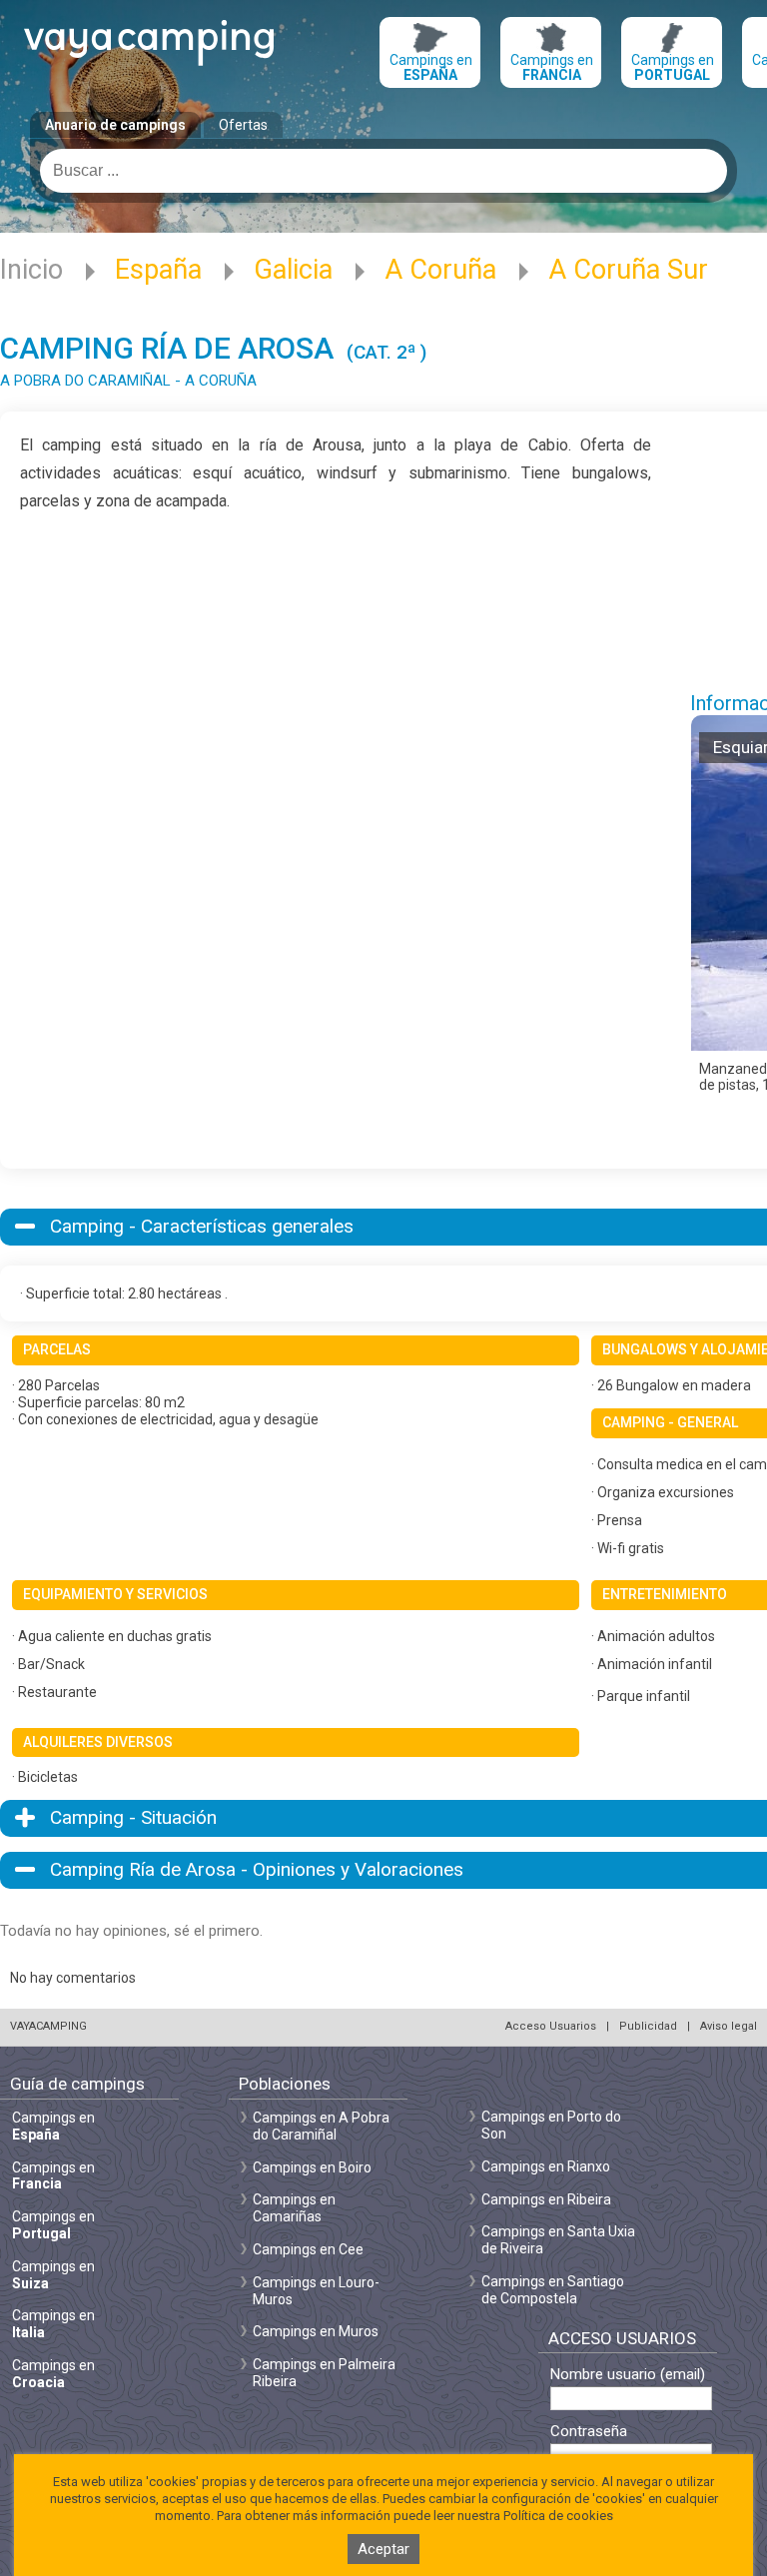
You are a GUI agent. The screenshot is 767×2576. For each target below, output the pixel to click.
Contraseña (589, 2432)
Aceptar (383, 2549)
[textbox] (383, 171)
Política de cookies (558, 2516)
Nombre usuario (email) (628, 2375)
